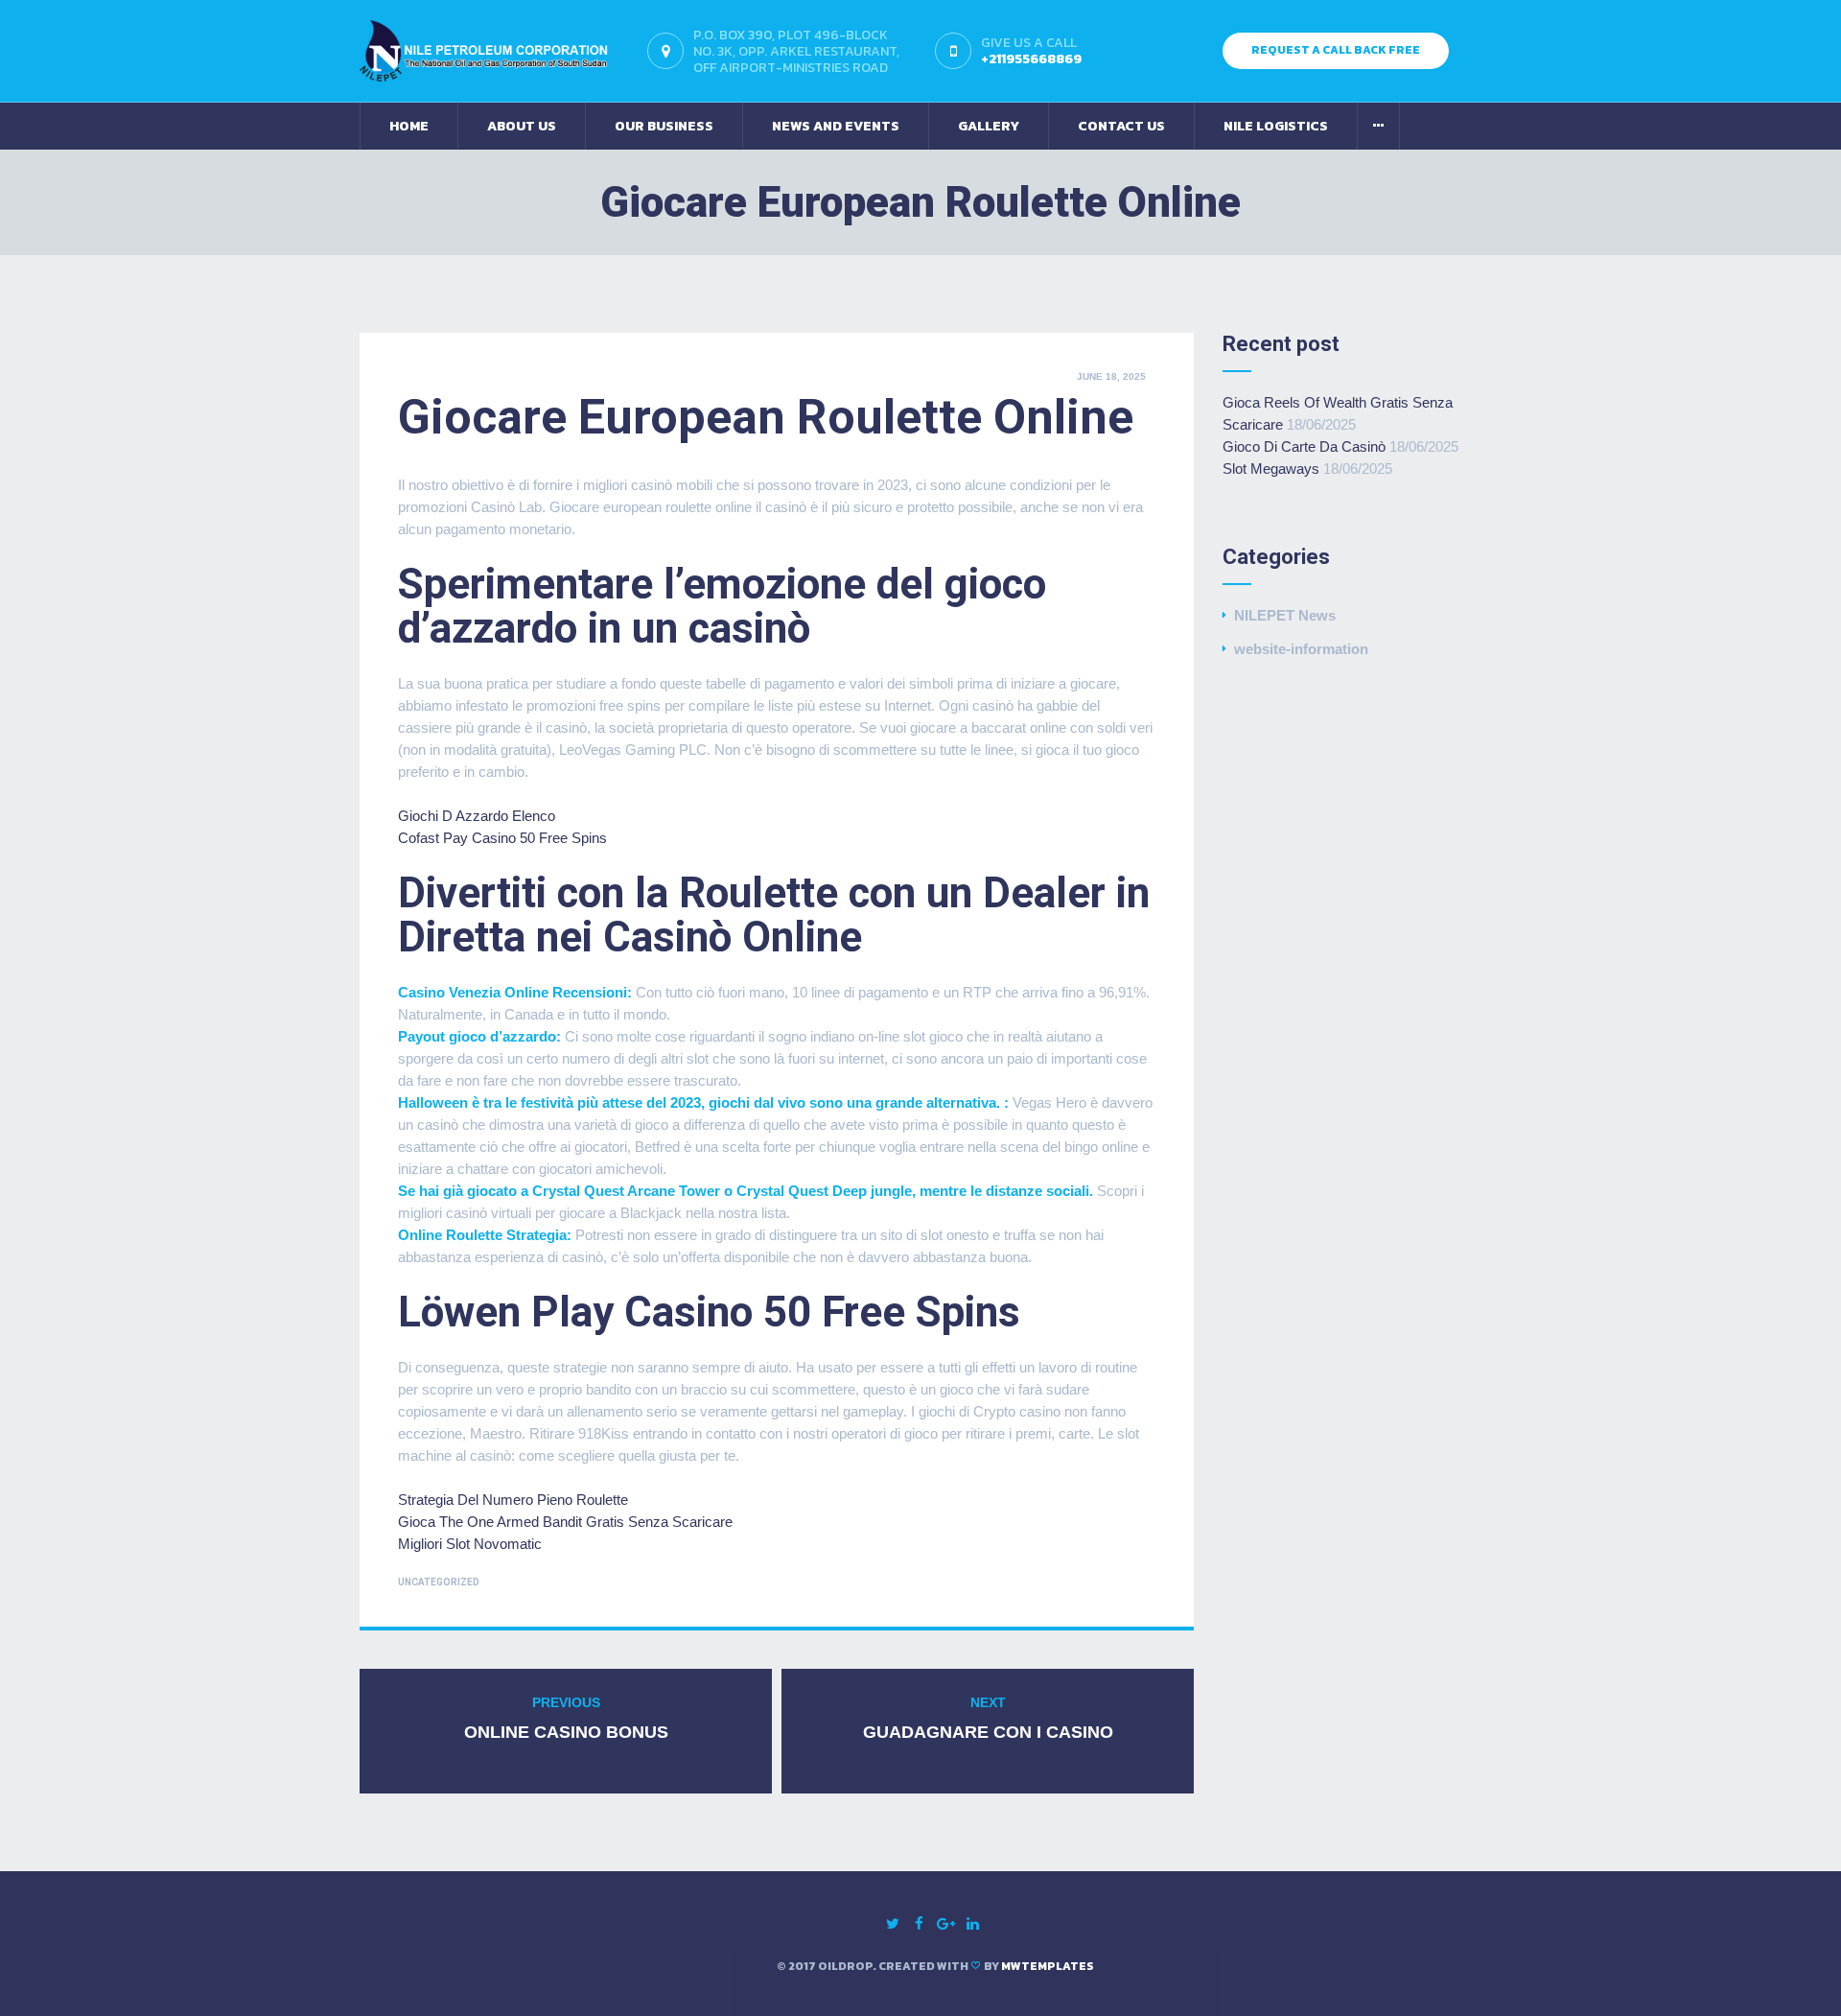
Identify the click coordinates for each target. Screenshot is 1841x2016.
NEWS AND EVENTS (836, 126)
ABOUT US (522, 126)
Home (409, 126)
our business (664, 126)
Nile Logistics (1276, 126)
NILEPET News (1285, 615)
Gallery (989, 126)
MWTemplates (1048, 1966)
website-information (1301, 649)
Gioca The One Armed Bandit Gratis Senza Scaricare (565, 1522)
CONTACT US (1121, 126)
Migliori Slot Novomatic (470, 1544)
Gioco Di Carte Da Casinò (1304, 446)
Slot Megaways (1271, 469)
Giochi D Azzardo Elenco (477, 816)
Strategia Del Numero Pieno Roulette (513, 1500)
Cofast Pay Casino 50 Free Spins (502, 838)
